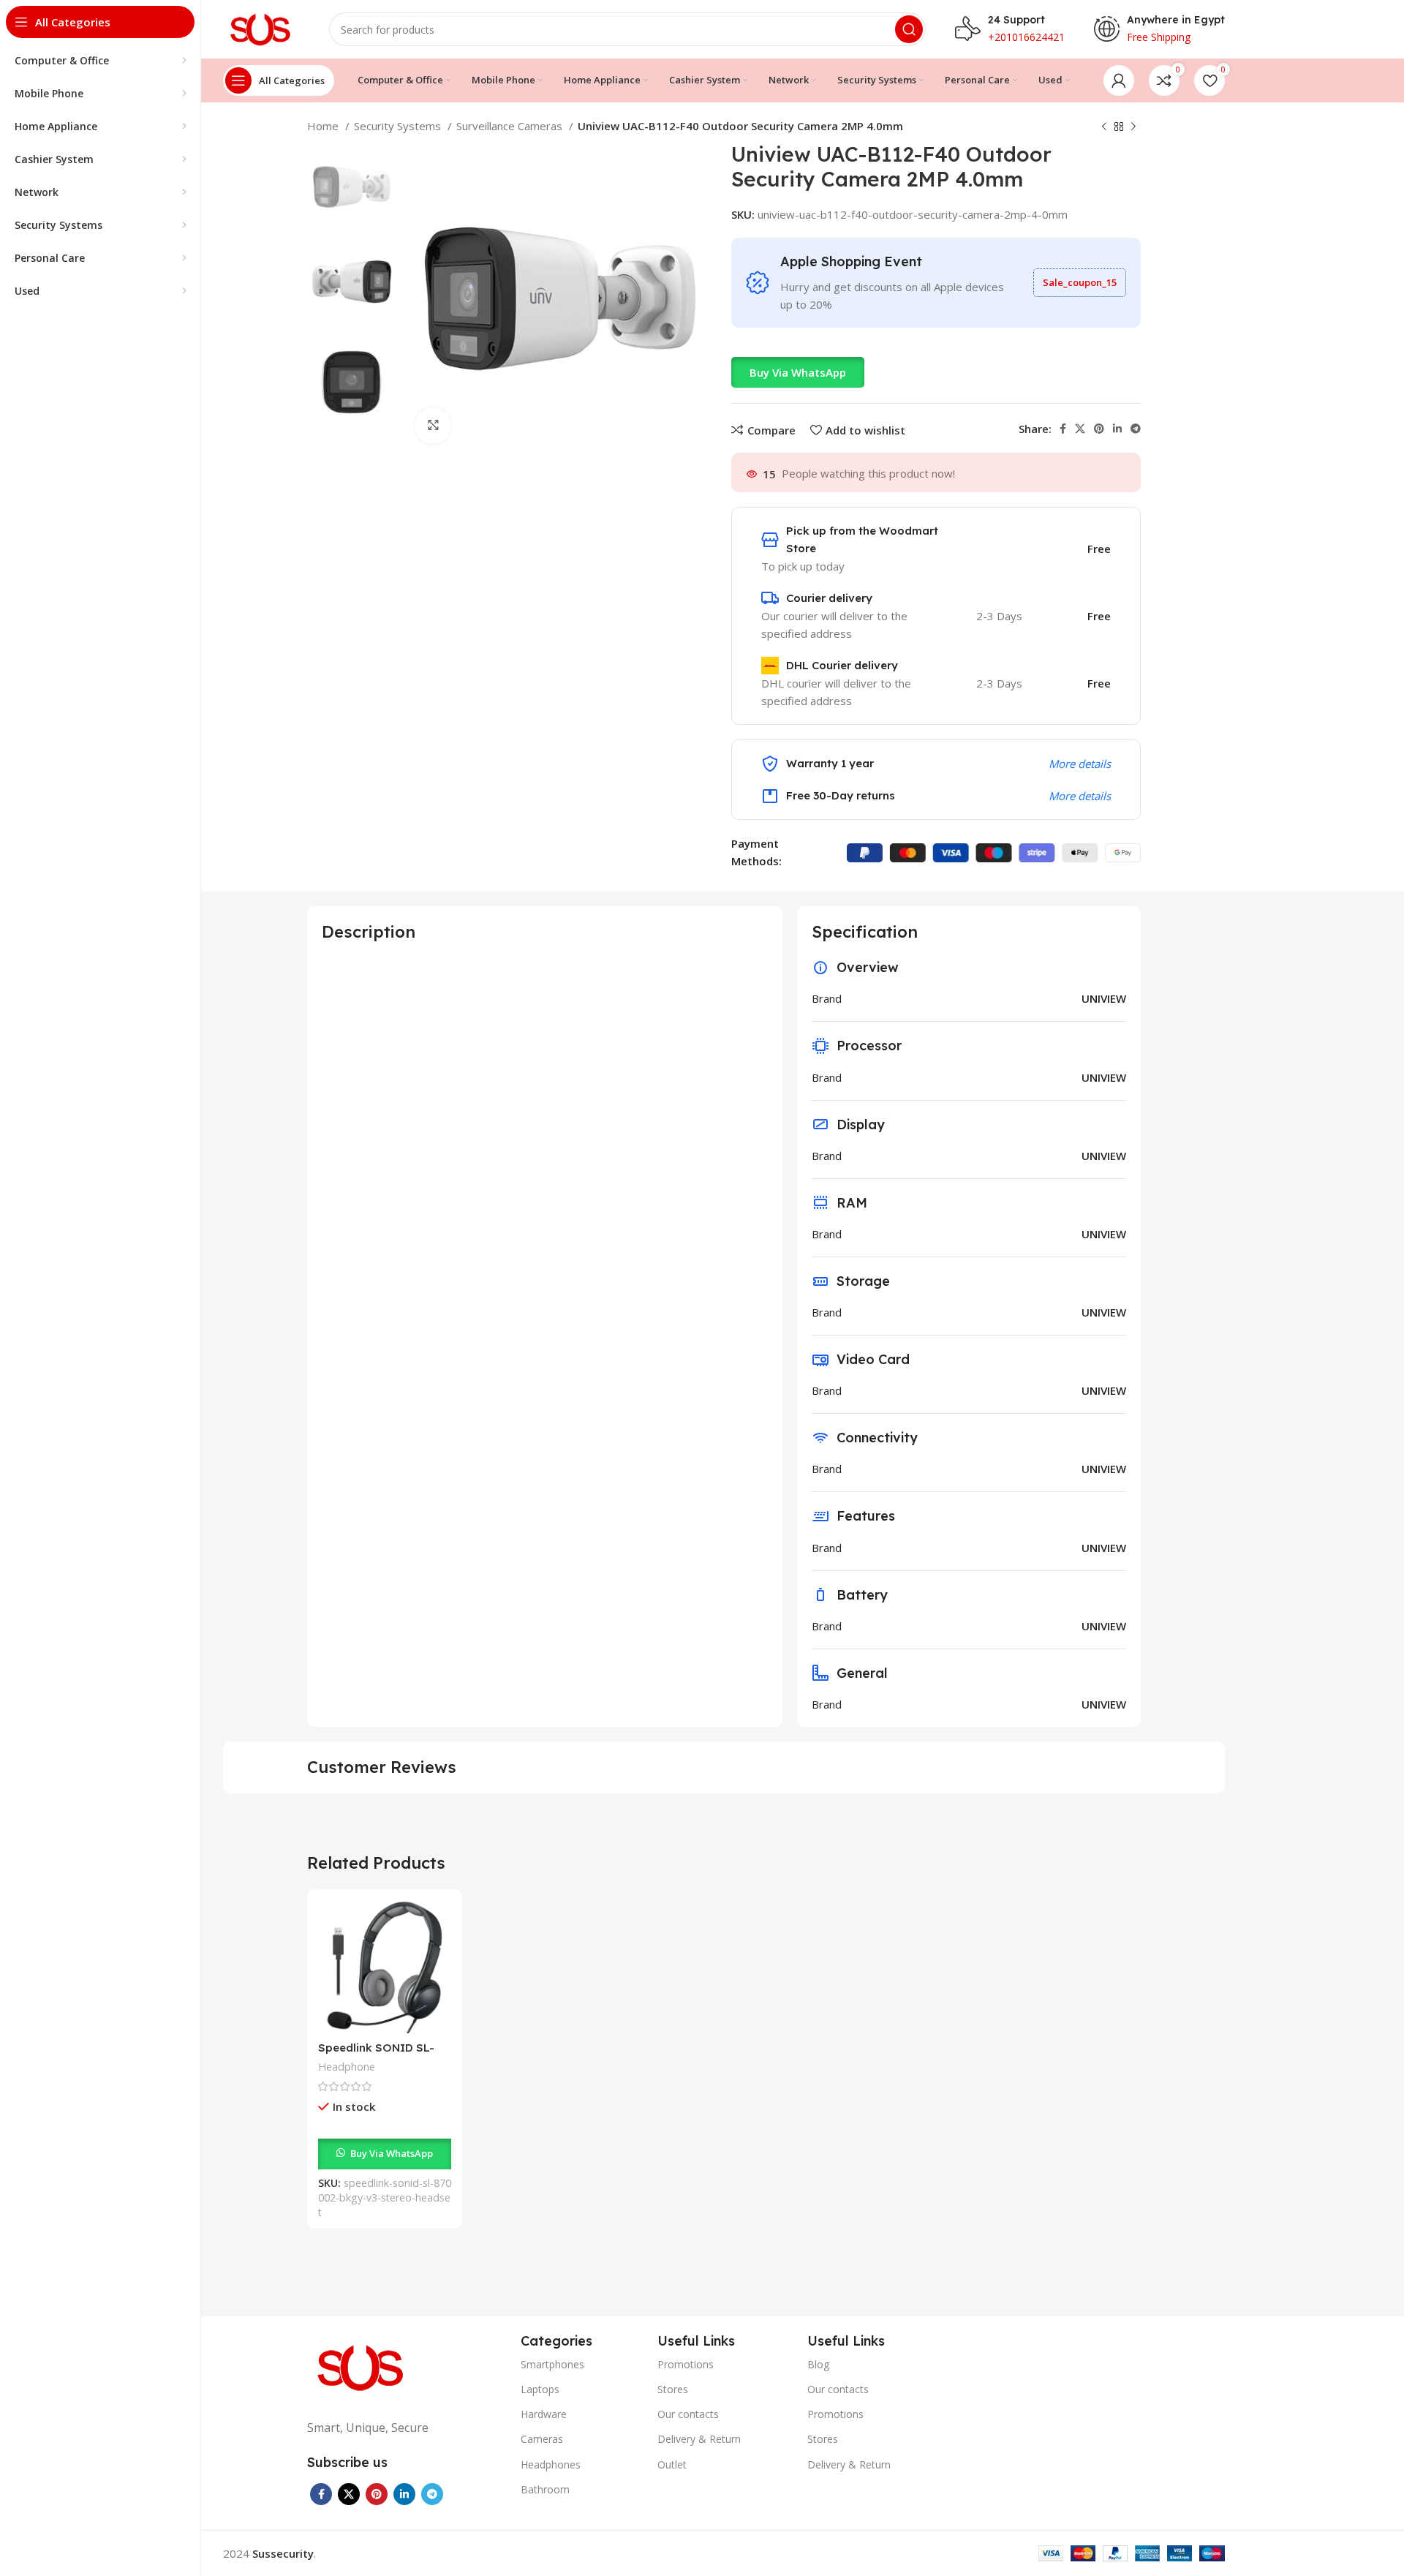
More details (1080, 764)
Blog (818, 2364)
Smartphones (552, 2364)
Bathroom (545, 2489)
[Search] (909, 29)
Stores (673, 2389)
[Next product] (1133, 127)
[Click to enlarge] (433, 426)
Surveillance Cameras (511, 126)
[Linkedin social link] (1117, 429)
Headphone (347, 2067)
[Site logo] (261, 28)
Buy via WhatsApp (798, 372)
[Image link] (362, 2366)
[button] (798, 372)
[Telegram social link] (1136, 429)
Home (324, 126)
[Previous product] (1104, 127)
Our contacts (688, 2414)
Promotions (686, 2364)
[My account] (1119, 80)
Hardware (544, 2414)
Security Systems (399, 126)
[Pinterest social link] (1099, 429)
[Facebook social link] (1063, 429)
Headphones (551, 2464)
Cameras (542, 2439)
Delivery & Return (699, 2439)
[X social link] (1080, 429)
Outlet (672, 2464)
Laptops (540, 2389)
